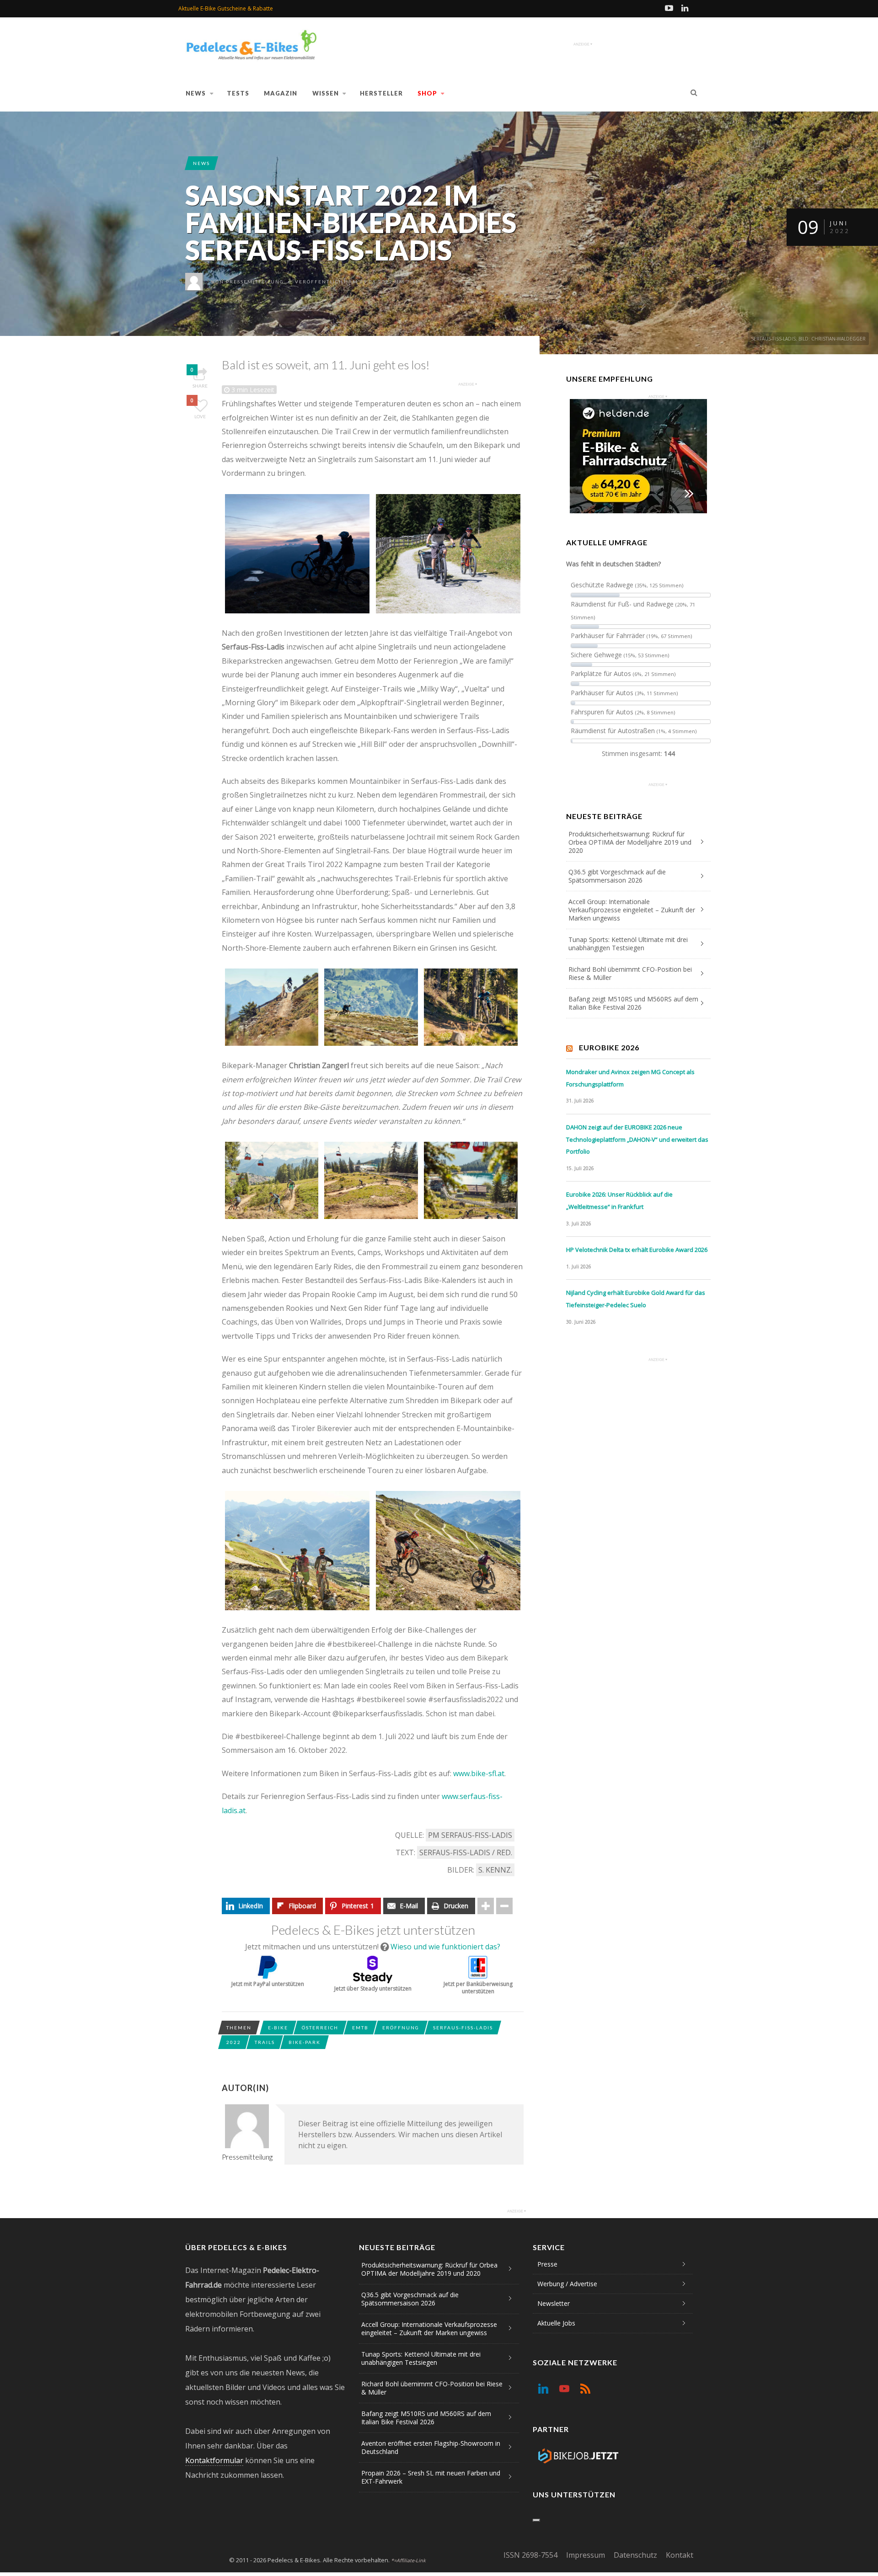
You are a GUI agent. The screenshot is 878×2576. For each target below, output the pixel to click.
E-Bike (278, 2028)
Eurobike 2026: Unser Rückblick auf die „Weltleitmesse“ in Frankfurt (619, 1200)
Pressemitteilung (255, 282)
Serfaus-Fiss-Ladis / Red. (466, 1852)
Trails (265, 2042)
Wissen (326, 93)
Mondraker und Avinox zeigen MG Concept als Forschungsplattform (630, 1078)
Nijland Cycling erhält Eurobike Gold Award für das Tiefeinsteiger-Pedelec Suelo (636, 1299)
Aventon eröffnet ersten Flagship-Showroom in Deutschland (431, 2447)
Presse (547, 2264)
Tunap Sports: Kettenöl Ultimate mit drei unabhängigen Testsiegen (628, 944)
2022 (234, 2042)
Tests (238, 93)
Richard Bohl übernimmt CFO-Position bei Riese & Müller (630, 973)
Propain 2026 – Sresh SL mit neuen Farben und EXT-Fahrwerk (431, 2477)
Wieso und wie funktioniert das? (445, 1947)
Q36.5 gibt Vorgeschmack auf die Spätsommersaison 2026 (617, 876)
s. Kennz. (495, 1870)
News (196, 93)
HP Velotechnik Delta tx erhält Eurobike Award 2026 (637, 1250)
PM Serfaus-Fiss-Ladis (470, 1835)
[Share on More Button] (486, 1906)
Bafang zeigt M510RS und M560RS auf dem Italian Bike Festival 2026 (633, 1003)
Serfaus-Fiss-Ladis (463, 2028)
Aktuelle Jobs (556, 2323)
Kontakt (680, 2555)
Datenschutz (635, 2555)
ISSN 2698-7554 (530, 2555)
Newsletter (554, 2303)
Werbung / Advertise (567, 2284)
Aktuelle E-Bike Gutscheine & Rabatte (226, 8)
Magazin (281, 93)
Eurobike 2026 (609, 1047)
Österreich (320, 2028)
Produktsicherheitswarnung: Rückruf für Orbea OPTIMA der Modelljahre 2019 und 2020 (630, 842)
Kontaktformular (214, 2460)
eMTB (360, 2028)
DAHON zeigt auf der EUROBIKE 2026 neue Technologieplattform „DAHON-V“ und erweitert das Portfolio (637, 1139)
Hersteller (381, 93)
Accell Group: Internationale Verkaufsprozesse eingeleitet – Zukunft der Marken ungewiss (632, 910)
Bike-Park (305, 2042)
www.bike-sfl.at (479, 1773)
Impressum (586, 2555)
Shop (427, 93)
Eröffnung (401, 2028)
